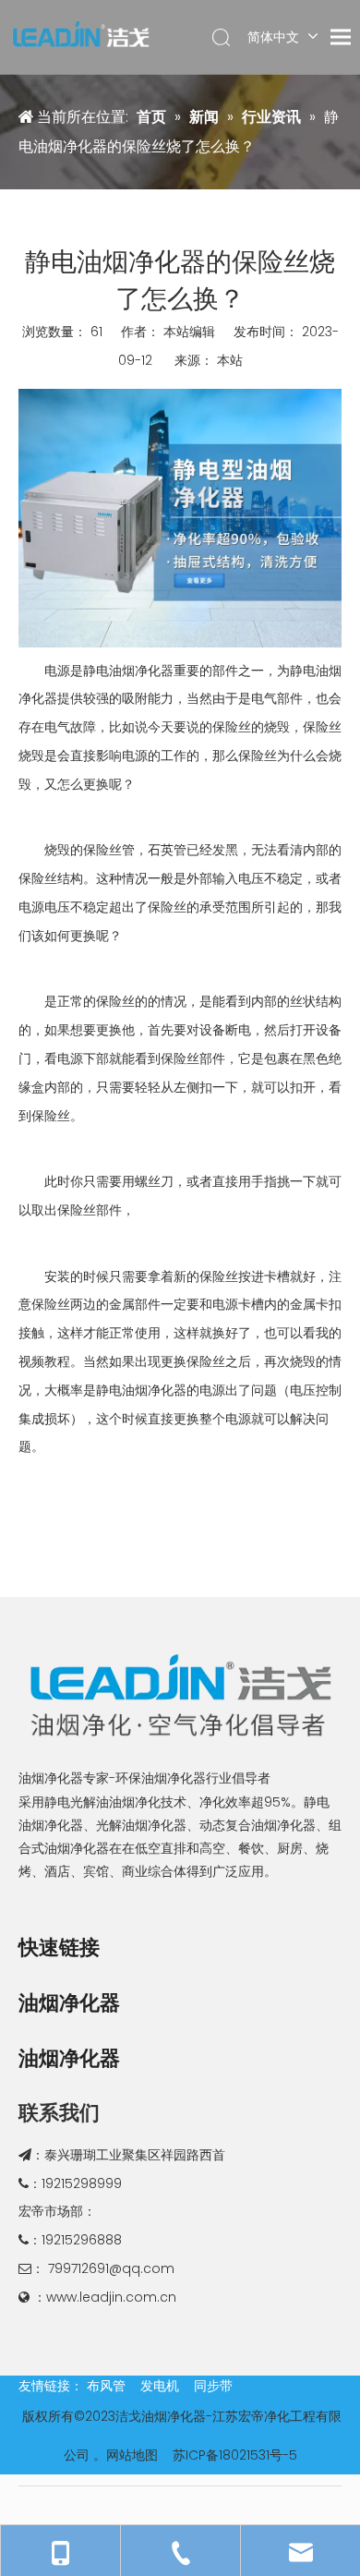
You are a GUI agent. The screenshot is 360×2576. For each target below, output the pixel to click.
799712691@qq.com (111, 2268)
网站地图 (132, 2455)
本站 (230, 360)
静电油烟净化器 (128, 671)
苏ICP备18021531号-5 (235, 2455)
